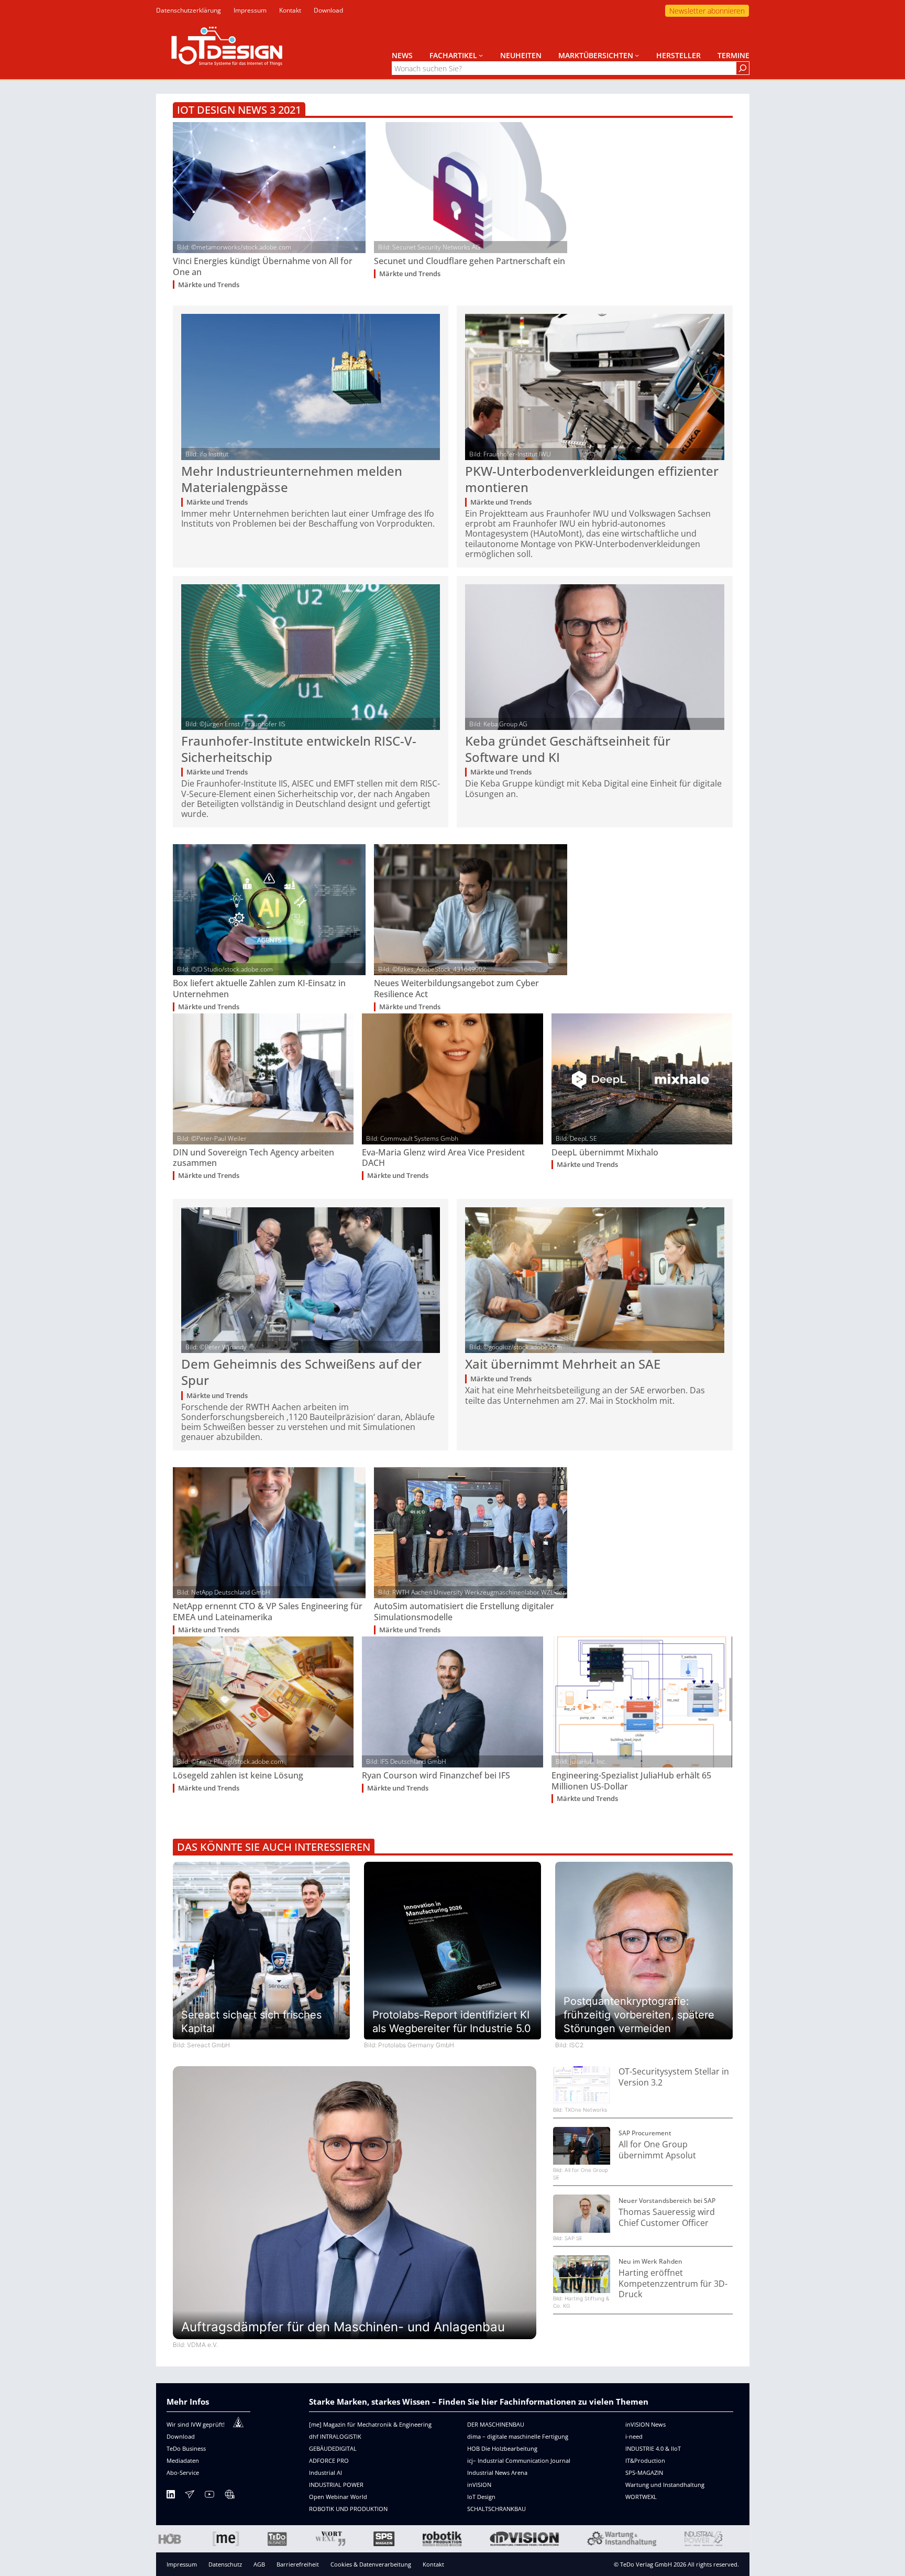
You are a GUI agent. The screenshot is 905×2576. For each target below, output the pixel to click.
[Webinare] (229, 2496)
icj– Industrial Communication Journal (519, 2460)
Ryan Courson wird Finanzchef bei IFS (436, 1776)
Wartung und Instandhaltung (665, 2485)
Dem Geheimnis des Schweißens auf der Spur (301, 1372)
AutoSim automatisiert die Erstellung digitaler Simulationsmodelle (464, 1612)
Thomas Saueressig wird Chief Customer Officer (667, 2218)
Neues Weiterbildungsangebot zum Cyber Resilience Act (456, 989)
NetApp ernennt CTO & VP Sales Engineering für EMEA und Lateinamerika (268, 1612)
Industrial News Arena (497, 2473)
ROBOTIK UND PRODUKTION (348, 2509)
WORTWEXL (641, 2497)
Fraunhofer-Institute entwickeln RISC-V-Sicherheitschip (299, 749)
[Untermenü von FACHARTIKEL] (481, 55)
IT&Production (645, 2460)
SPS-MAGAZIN (644, 2473)
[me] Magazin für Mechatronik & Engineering (370, 2424)
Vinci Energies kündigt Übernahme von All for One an (263, 267)
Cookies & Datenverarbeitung (371, 2564)
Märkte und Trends (209, 285)
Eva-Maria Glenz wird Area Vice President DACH (443, 1158)
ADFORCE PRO (329, 2460)
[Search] (743, 68)
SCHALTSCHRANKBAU (496, 2509)
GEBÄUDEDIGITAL (333, 2448)
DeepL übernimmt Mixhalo (605, 1153)
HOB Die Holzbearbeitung (502, 2448)
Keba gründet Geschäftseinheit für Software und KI (568, 749)
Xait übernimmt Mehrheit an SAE (563, 1364)
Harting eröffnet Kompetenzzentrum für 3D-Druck (673, 2284)
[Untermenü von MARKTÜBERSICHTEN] (637, 55)
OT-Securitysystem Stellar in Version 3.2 (674, 2077)
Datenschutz (225, 2564)
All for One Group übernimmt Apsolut (657, 2150)
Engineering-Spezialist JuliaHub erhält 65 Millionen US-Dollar (631, 1781)
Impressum (182, 2564)
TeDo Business (186, 2448)
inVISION (479, 2485)
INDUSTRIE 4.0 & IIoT (653, 2448)
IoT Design (481, 2497)
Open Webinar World (338, 2497)
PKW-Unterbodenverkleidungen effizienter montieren (592, 479)
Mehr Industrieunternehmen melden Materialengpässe (292, 479)
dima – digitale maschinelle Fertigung (518, 2436)
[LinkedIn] (171, 2496)
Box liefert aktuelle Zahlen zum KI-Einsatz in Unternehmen (259, 989)
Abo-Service (183, 2473)
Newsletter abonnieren (707, 11)
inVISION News (645, 2424)
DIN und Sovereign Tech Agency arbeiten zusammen (253, 1158)
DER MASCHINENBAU (496, 2424)
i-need (634, 2436)
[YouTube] (209, 2496)
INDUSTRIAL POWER (336, 2485)
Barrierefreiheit (298, 2564)
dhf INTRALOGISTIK (335, 2436)
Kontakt (433, 2564)
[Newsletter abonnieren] (190, 2496)
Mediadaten (183, 2460)
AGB (259, 2564)
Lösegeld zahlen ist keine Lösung (238, 1776)
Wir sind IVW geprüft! (196, 2424)
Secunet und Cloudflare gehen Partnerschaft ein (470, 261)
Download (181, 2436)
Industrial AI (325, 2473)
